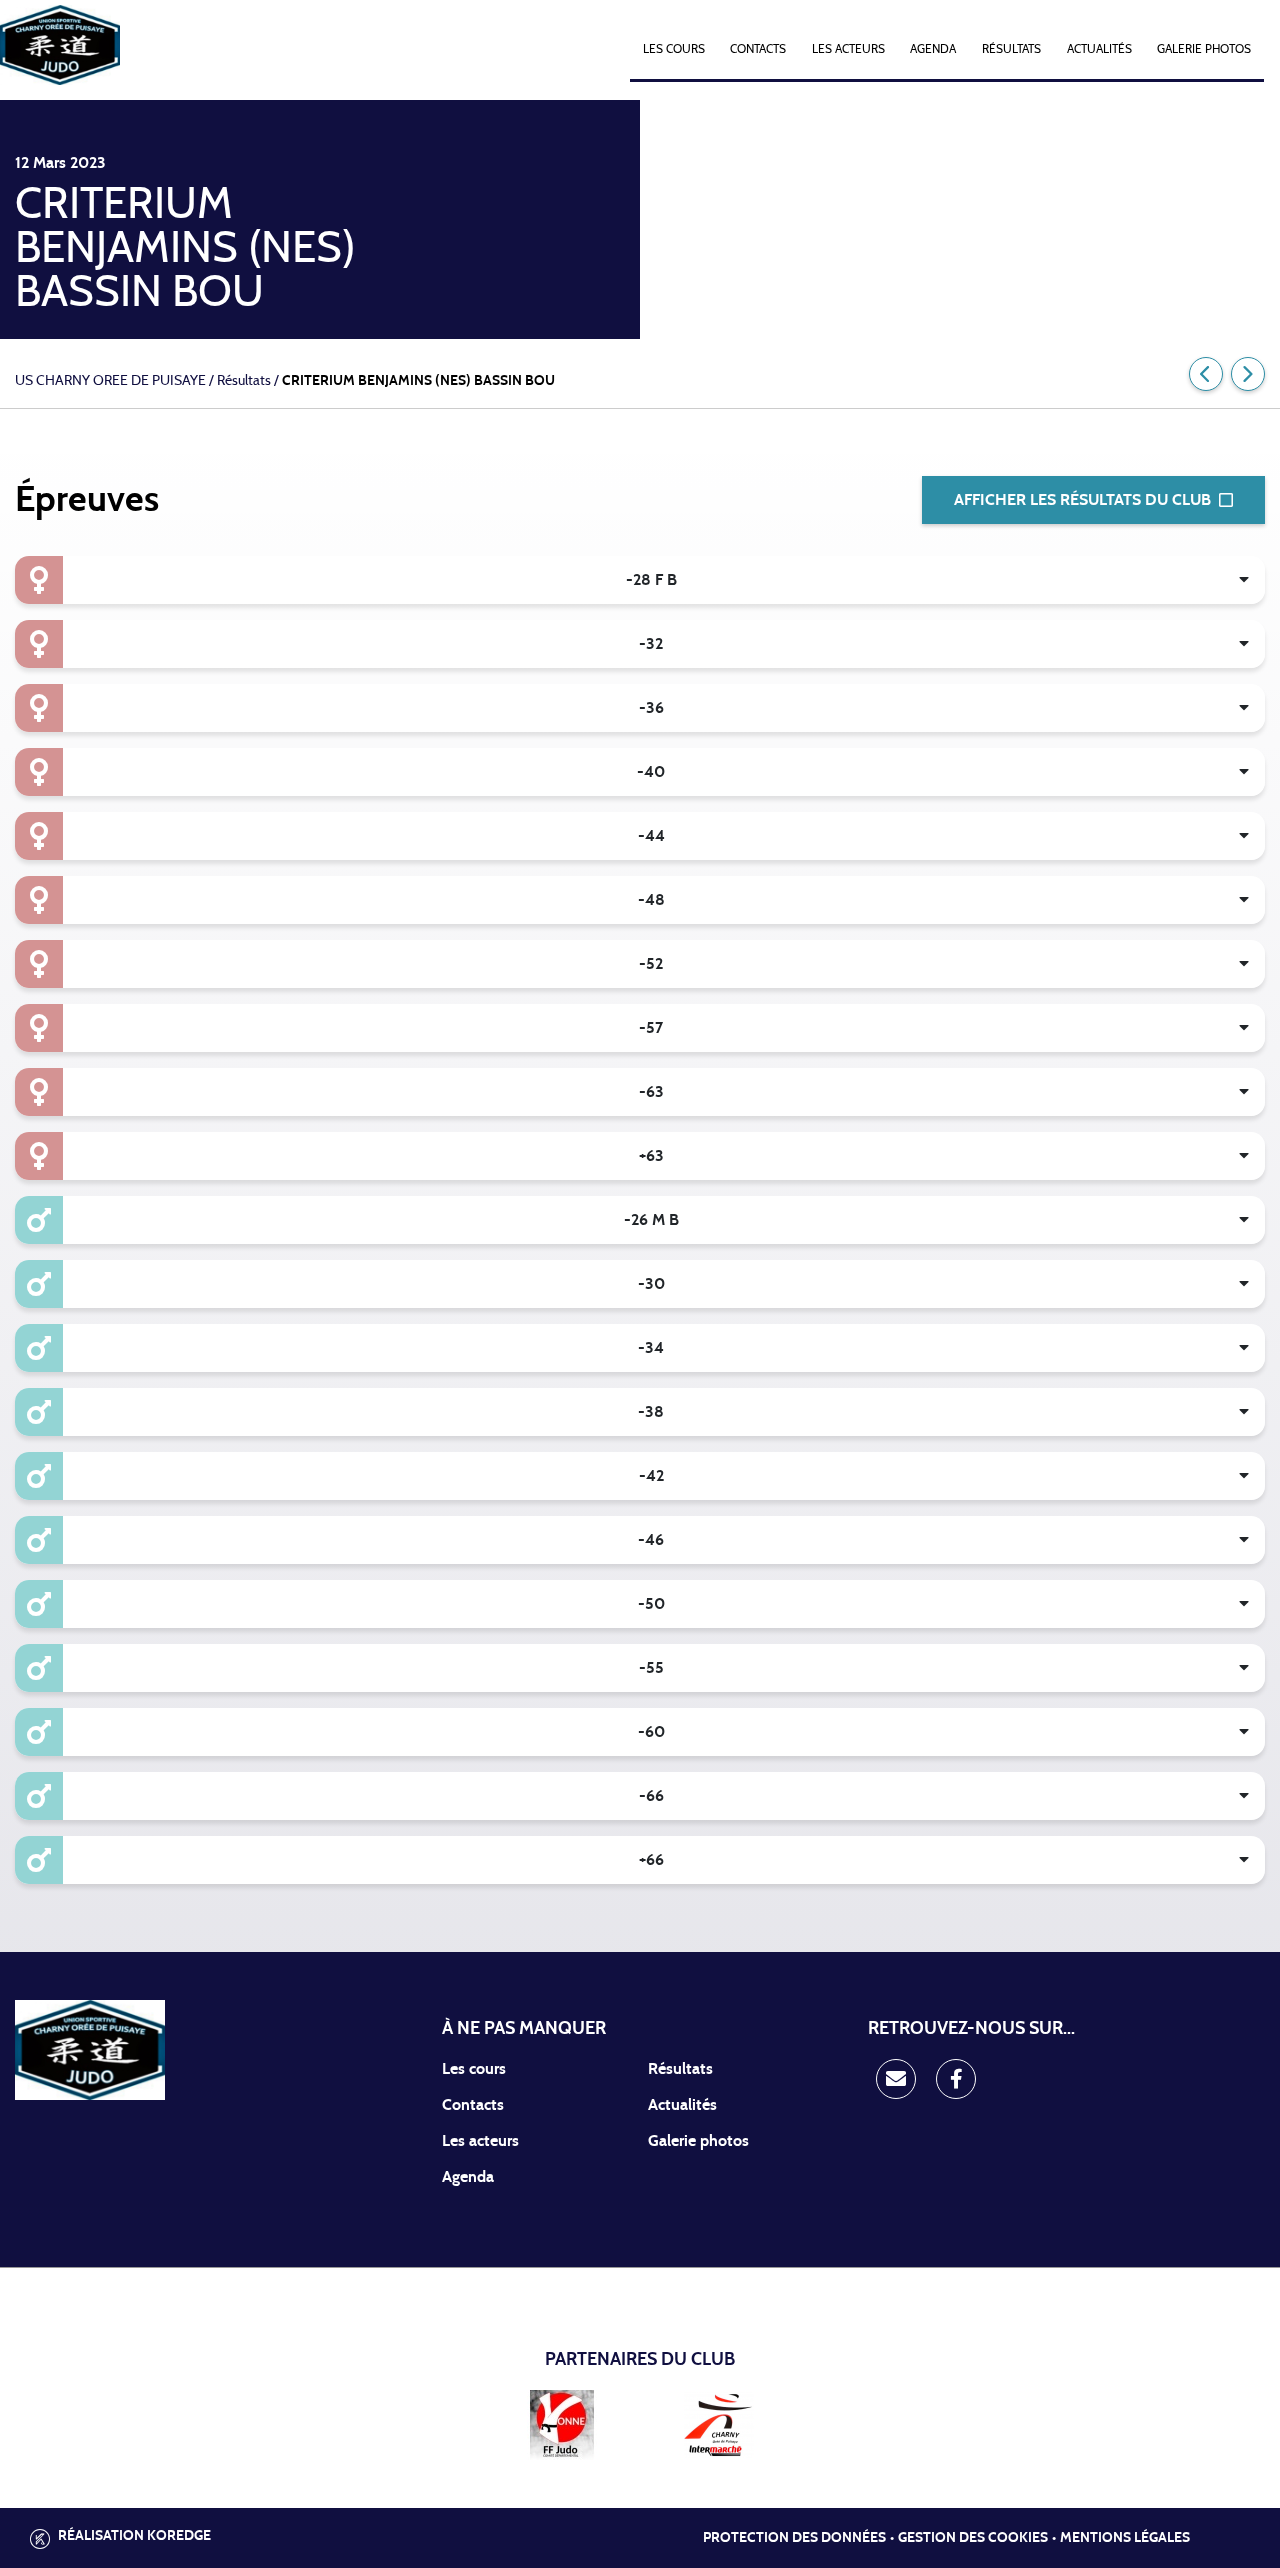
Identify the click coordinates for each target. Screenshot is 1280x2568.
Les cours (674, 49)
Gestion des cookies (973, 2538)
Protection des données (794, 2538)
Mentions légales (1125, 2538)
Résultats (1011, 49)
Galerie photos (1204, 49)
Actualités (1099, 49)
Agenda (933, 49)
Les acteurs (848, 49)
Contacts (758, 49)
